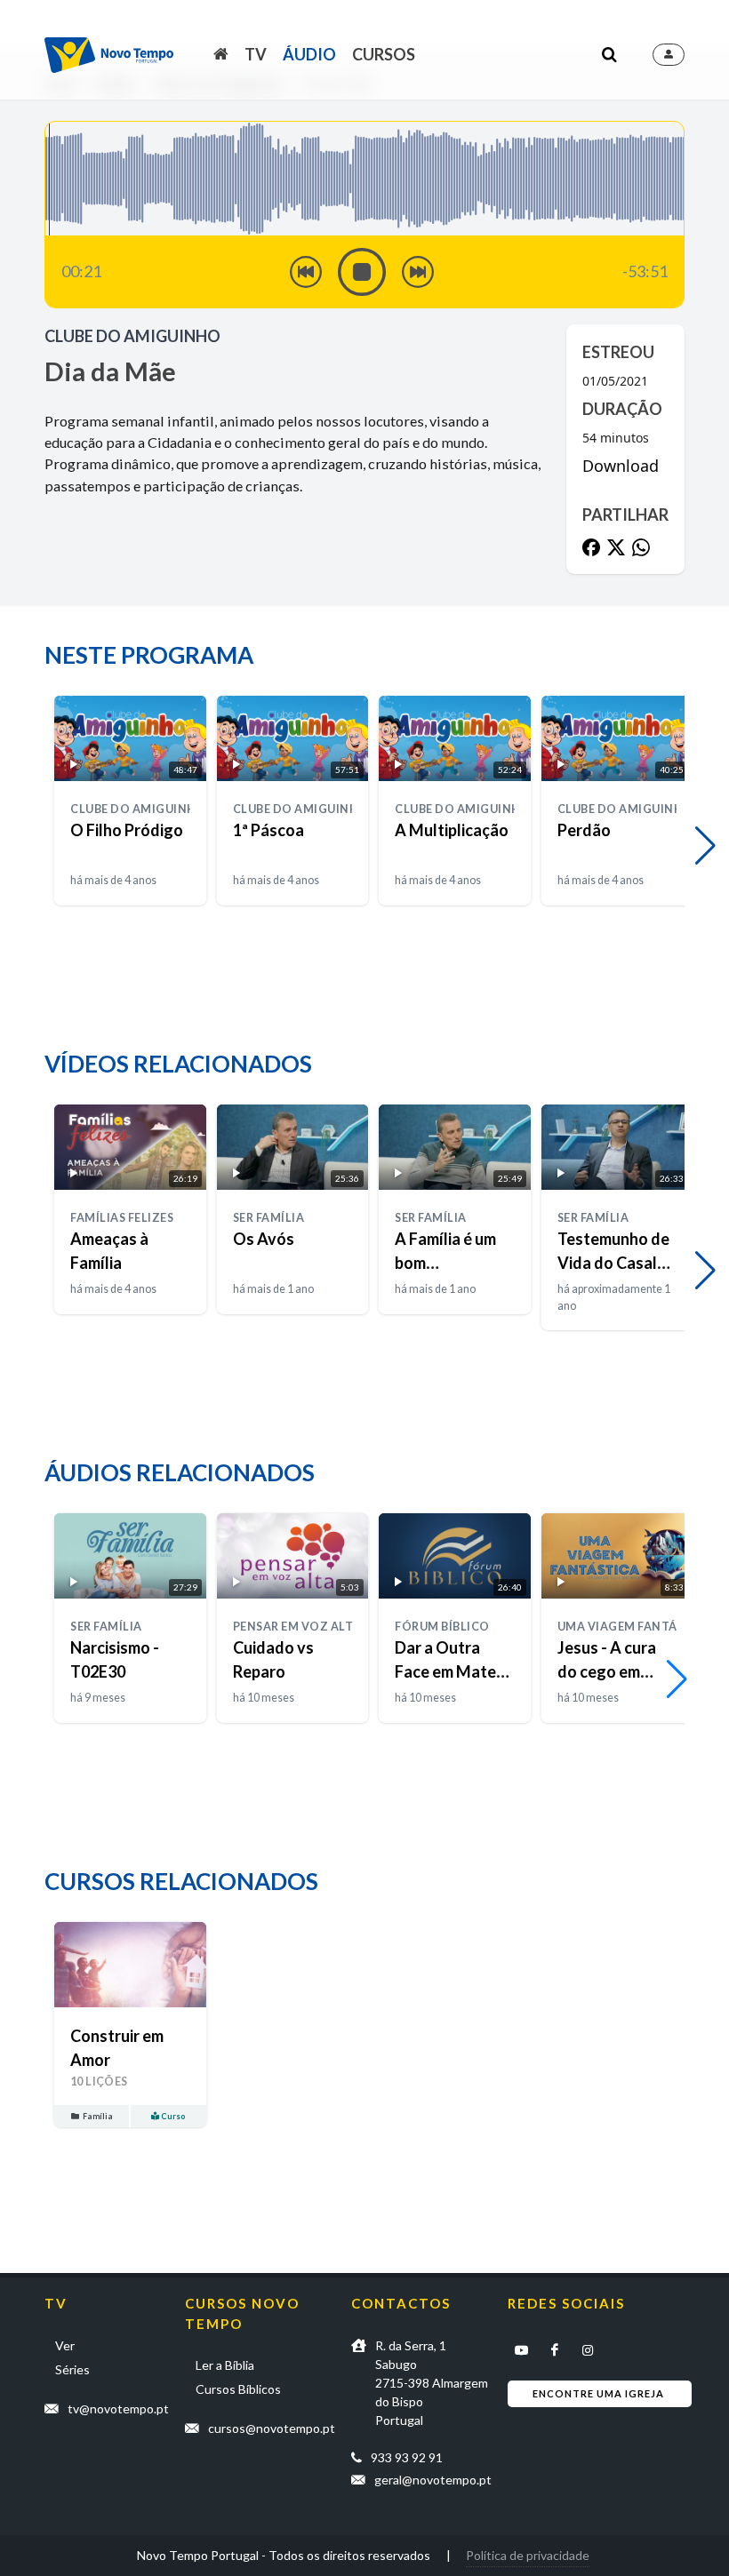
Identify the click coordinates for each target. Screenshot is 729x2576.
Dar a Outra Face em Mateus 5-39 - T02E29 (454, 1671)
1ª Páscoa (268, 830)
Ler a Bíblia (225, 2365)
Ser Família (269, 1218)
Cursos (384, 54)
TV (256, 54)
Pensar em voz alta (297, 1627)
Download (621, 466)
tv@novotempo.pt (118, 2409)
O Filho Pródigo (127, 830)
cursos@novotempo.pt (272, 2428)
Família (97, 2116)
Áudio (309, 54)
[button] (705, 846)
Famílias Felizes (122, 1218)
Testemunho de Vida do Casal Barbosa (613, 1263)
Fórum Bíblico (442, 1627)
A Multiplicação (452, 830)
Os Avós (264, 1239)
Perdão (584, 830)
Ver (65, 2345)
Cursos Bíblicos (238, 2389)
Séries (72, 2369)
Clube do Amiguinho (132, 336)
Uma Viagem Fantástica (636, 1627)
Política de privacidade (528, 2555)
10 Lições (99, 2082)
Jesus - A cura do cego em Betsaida (607, 1671)
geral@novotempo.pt (433, 2480)
